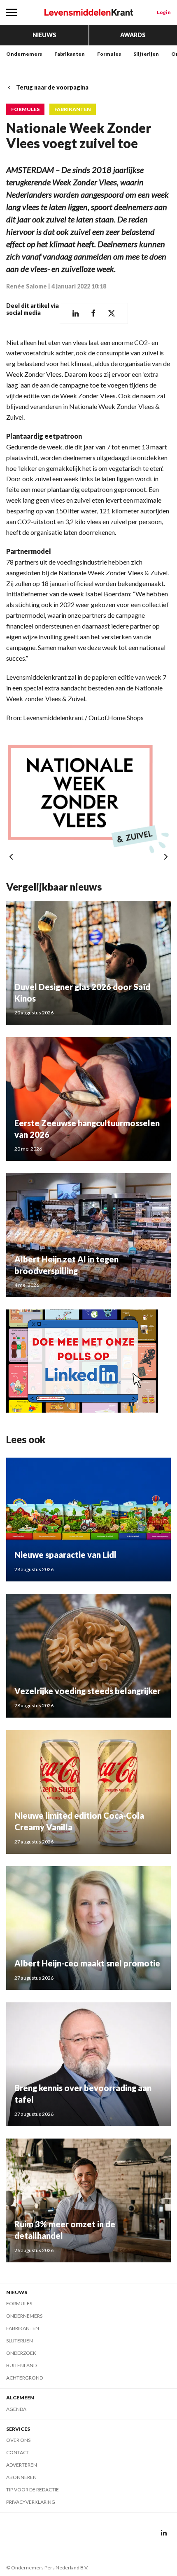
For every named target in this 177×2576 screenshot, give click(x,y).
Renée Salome (27, 286)
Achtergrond (24, 2378)
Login (164, 12)
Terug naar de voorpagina (52, 87)
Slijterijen (146, 54)
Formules (109, 54)
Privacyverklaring (31, 2502)
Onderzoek (21, 2353)
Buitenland (21, 2365)
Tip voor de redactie (33, 2490)
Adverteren (22, 2465)
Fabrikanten (70, 54)
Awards (133, 35)
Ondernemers (24, 54)
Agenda (16, 2409)
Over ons (18, 2440)
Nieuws (44, 35)
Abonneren (21, 2477)
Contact (18, 2452)
